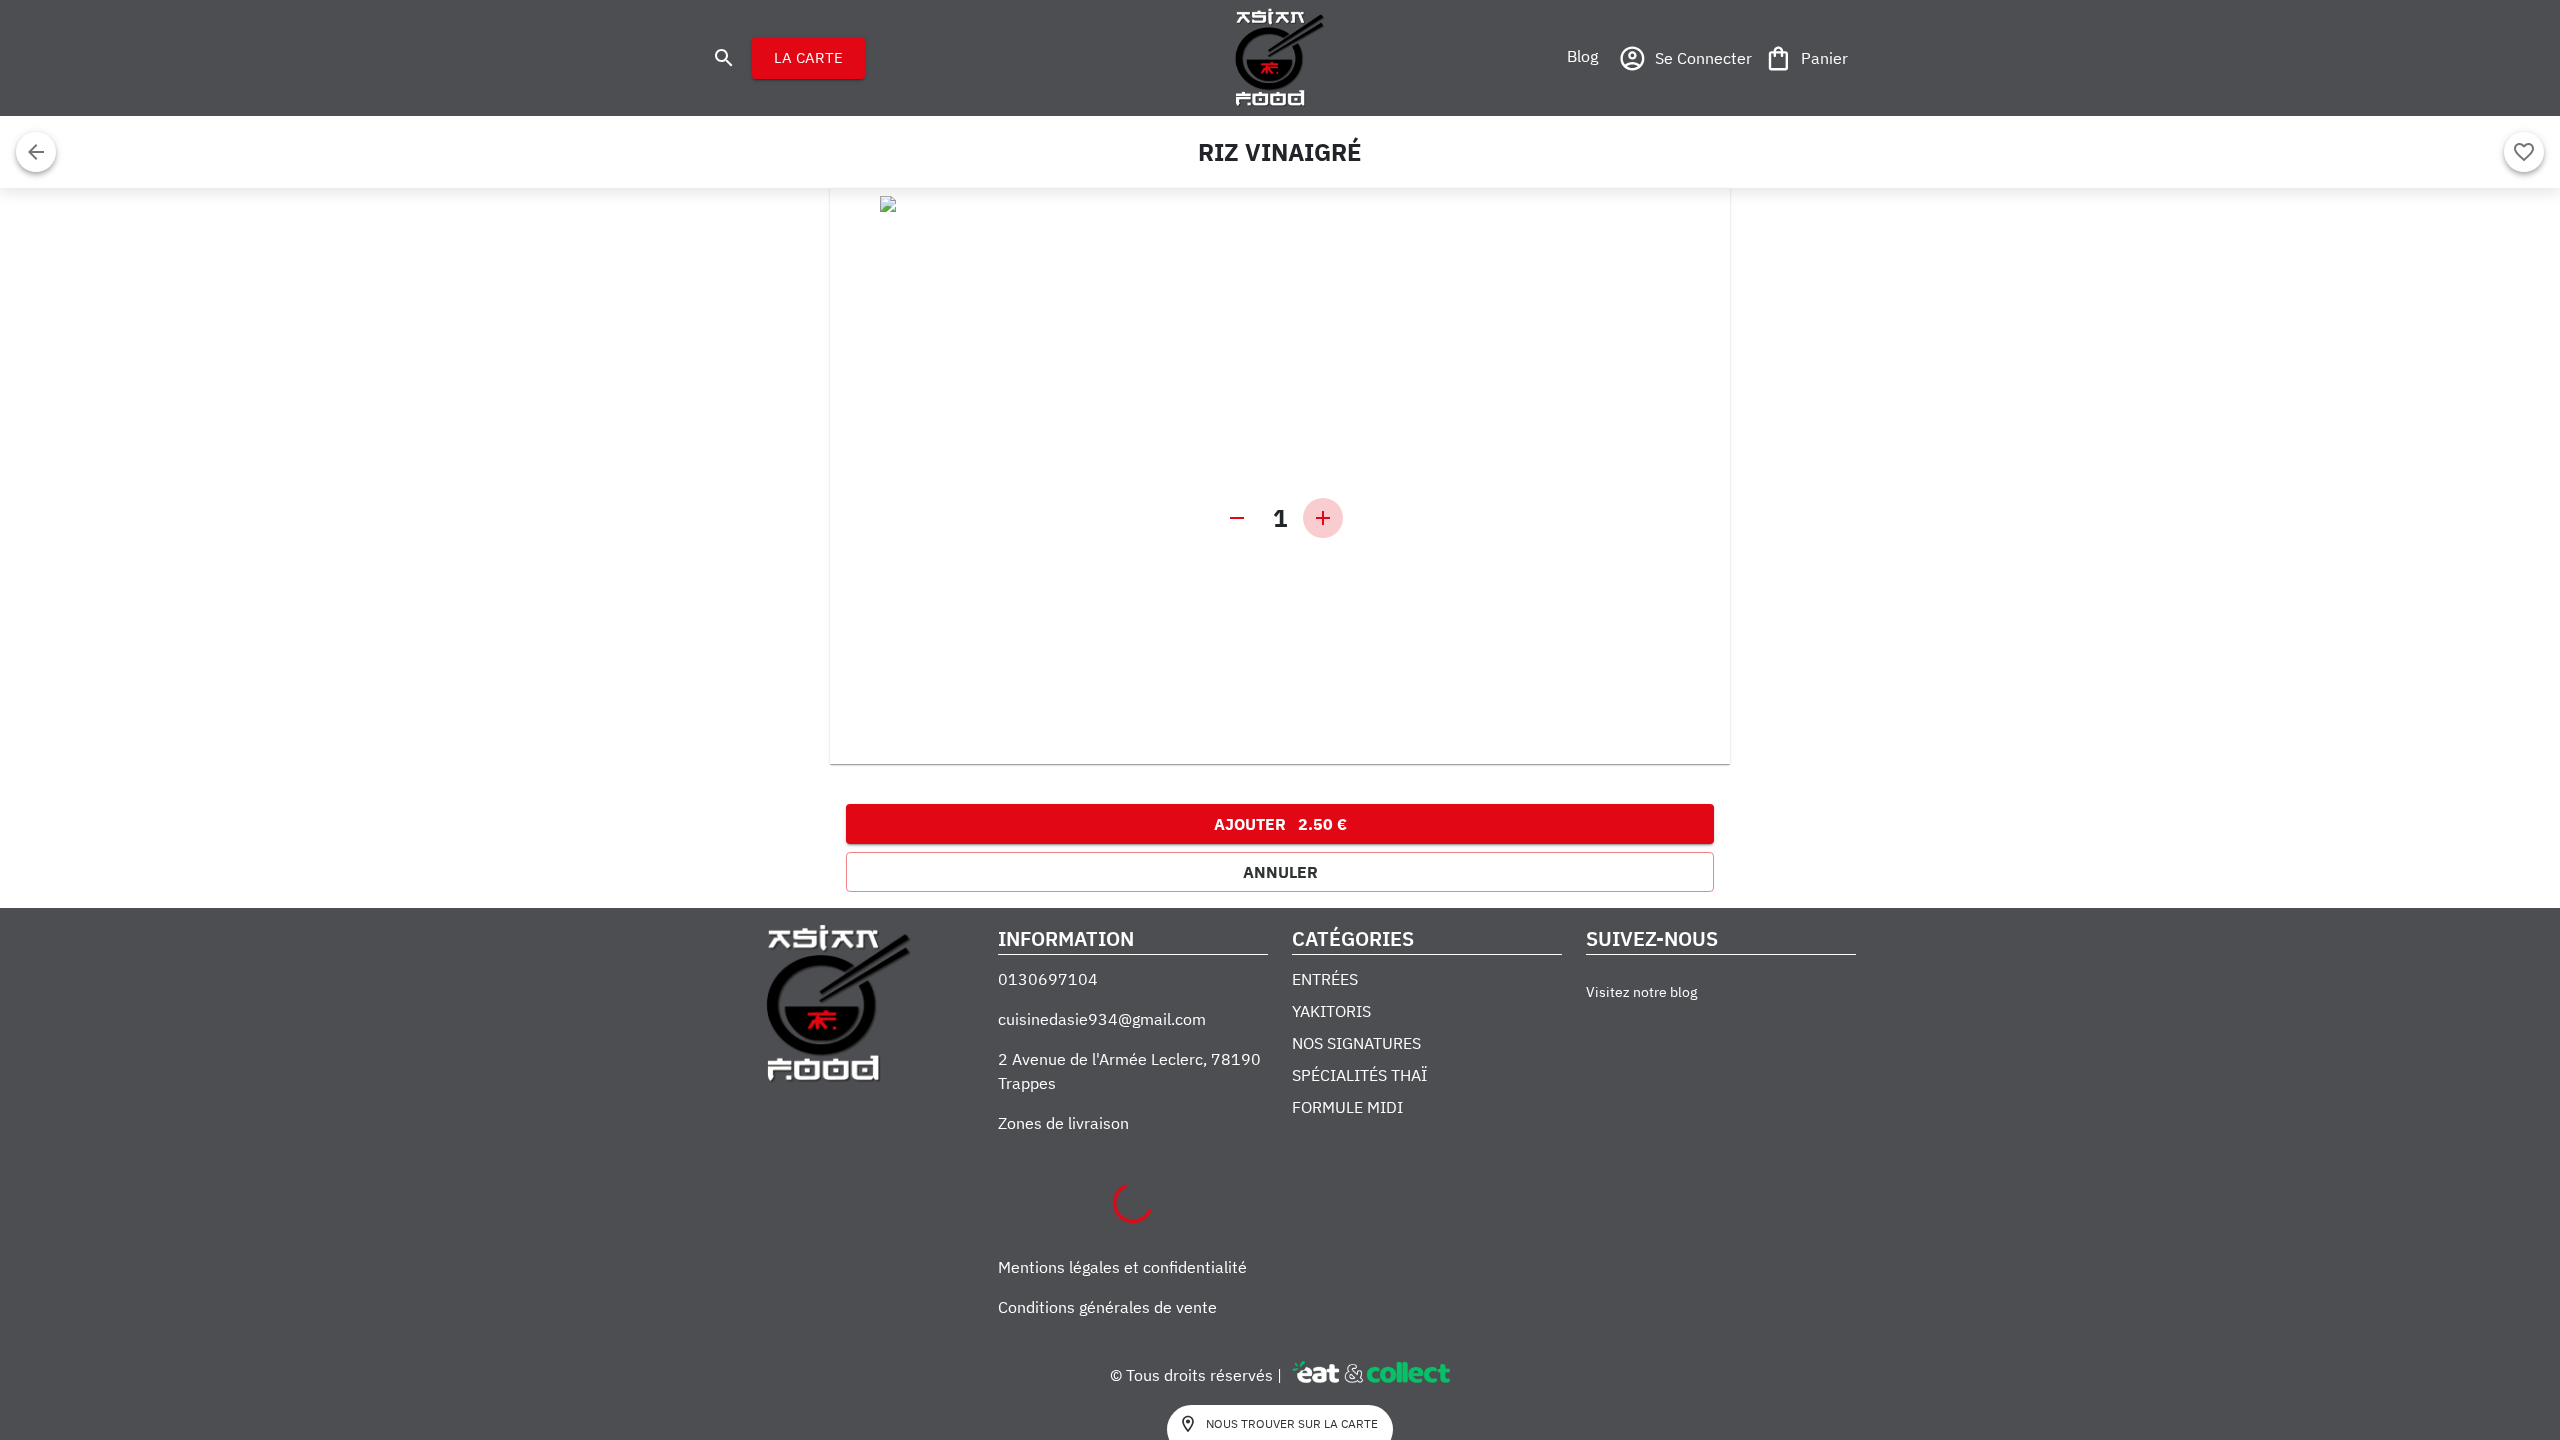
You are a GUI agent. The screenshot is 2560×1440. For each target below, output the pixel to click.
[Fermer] (36, 152)
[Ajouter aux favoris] (2524, 152)
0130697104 (1048, 979)
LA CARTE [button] (808, 57)
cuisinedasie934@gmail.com (1102, 1019)
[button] (1582, 56)
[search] (724, 58)
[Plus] (1323, 518)
